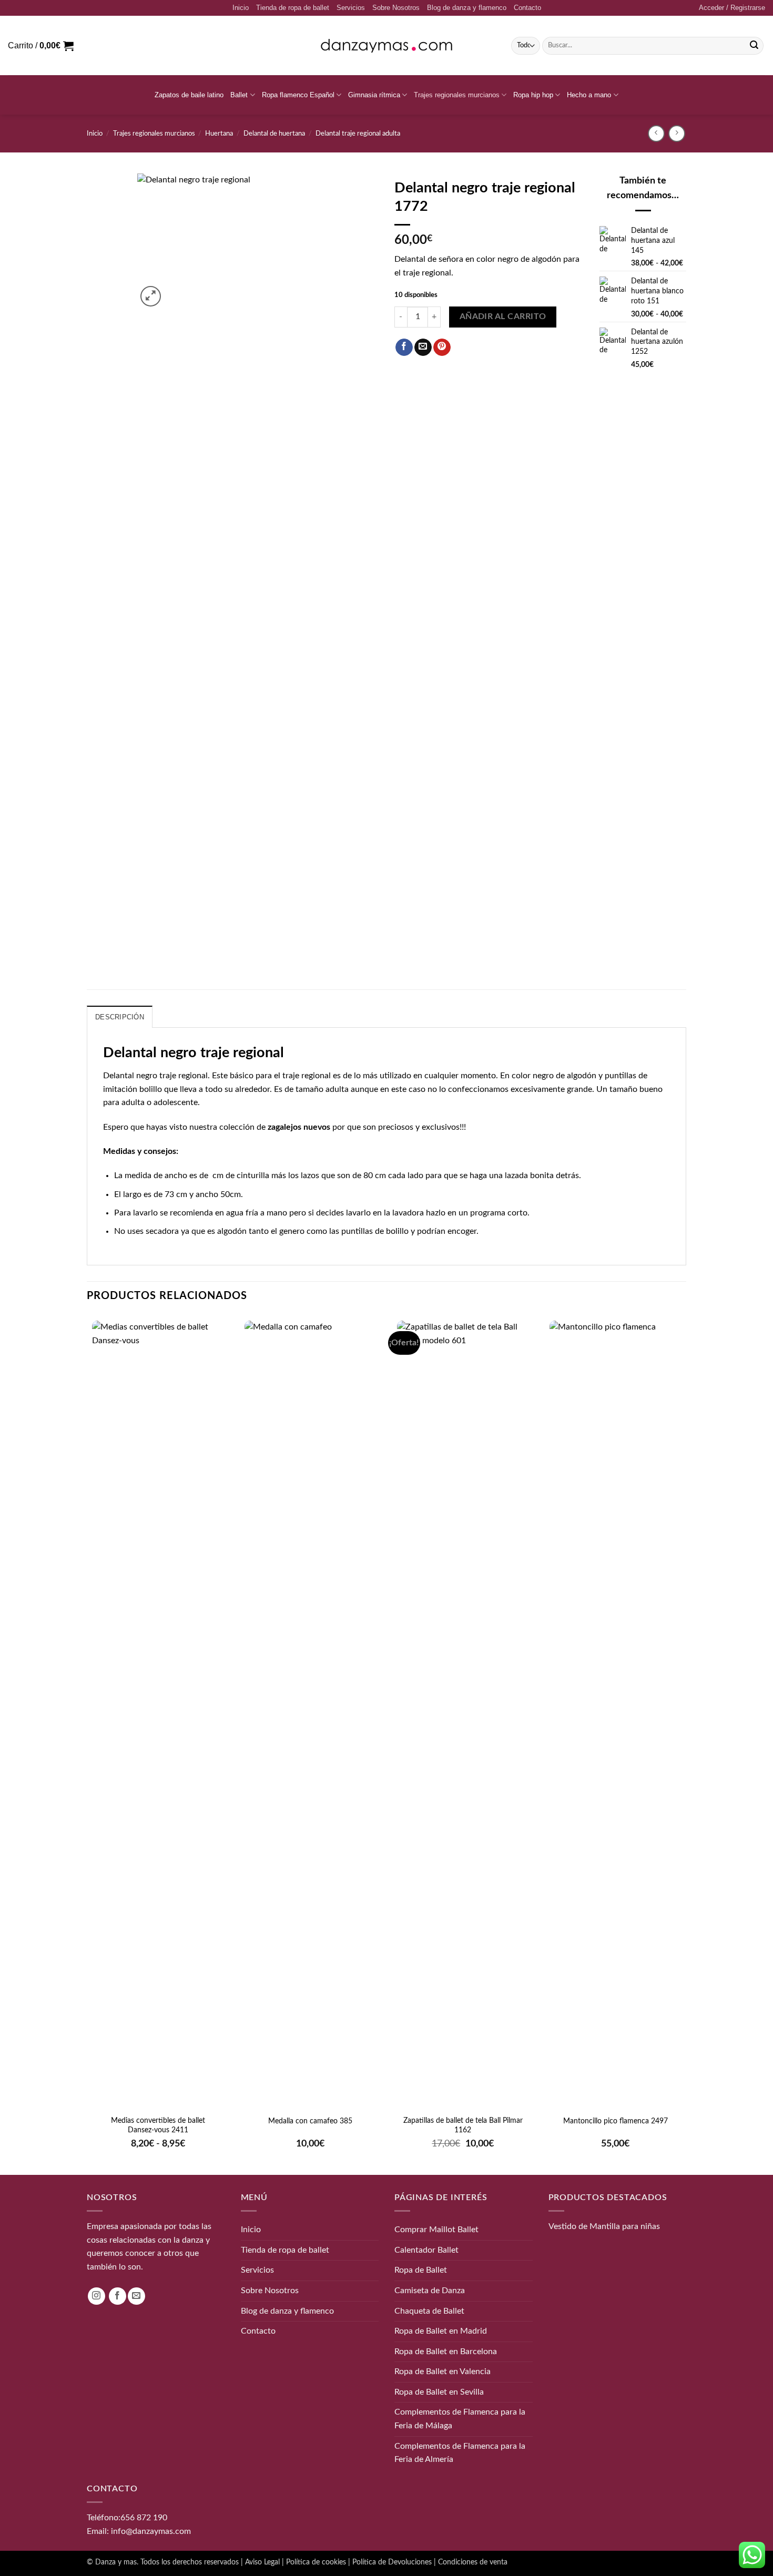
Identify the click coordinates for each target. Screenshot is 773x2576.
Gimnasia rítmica (374, 95)
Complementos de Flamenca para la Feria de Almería (460, 2452)
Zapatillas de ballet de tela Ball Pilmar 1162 (463, 2125)
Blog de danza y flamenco (467, 8)
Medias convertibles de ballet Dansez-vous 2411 (158, 2125)
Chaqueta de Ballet (429, 2311)
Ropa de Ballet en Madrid (441, 2331)
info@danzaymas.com (151, 2531)
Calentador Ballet (426, 2250)
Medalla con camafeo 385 (310, 2121)
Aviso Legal (262, 2562)
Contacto (527, 8)
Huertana (219, 134)
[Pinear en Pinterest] (442, 347)
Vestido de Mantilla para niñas (604, 2226)
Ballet (239, 95)
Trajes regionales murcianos (457, 95)
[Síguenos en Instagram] (96, 2296)
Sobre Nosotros (396, 8)
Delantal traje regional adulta (358, 134)
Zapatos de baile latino (189, 95)
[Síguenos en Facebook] (118, 2296)
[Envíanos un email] (136, 2296)
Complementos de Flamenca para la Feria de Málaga (460, 2419)
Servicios (351, 8)
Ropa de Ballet (421, 2270)
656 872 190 (144, 2518)
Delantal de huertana (274, 134)
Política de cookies (316, 2562)
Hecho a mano (589, 95)
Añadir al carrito (503, 317)
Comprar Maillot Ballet (436, 2230)
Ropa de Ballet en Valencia (443, 2371)
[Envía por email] (423, 347)
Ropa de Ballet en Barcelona (446, 2351)
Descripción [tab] (120, 1017)
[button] (732, 8)
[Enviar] (754, 46)
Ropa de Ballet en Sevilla (439, 2392)
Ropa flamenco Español (298, 95)
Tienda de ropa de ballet (293, 8)
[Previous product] (677, 133)
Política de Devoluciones (392, 2562)
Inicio (241, 8)
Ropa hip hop (533, 95)
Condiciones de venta (473, 2562)
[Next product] (656, 133)
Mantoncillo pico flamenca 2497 (616, 2121)
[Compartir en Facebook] (404, 347)
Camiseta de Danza (430, 2291)
